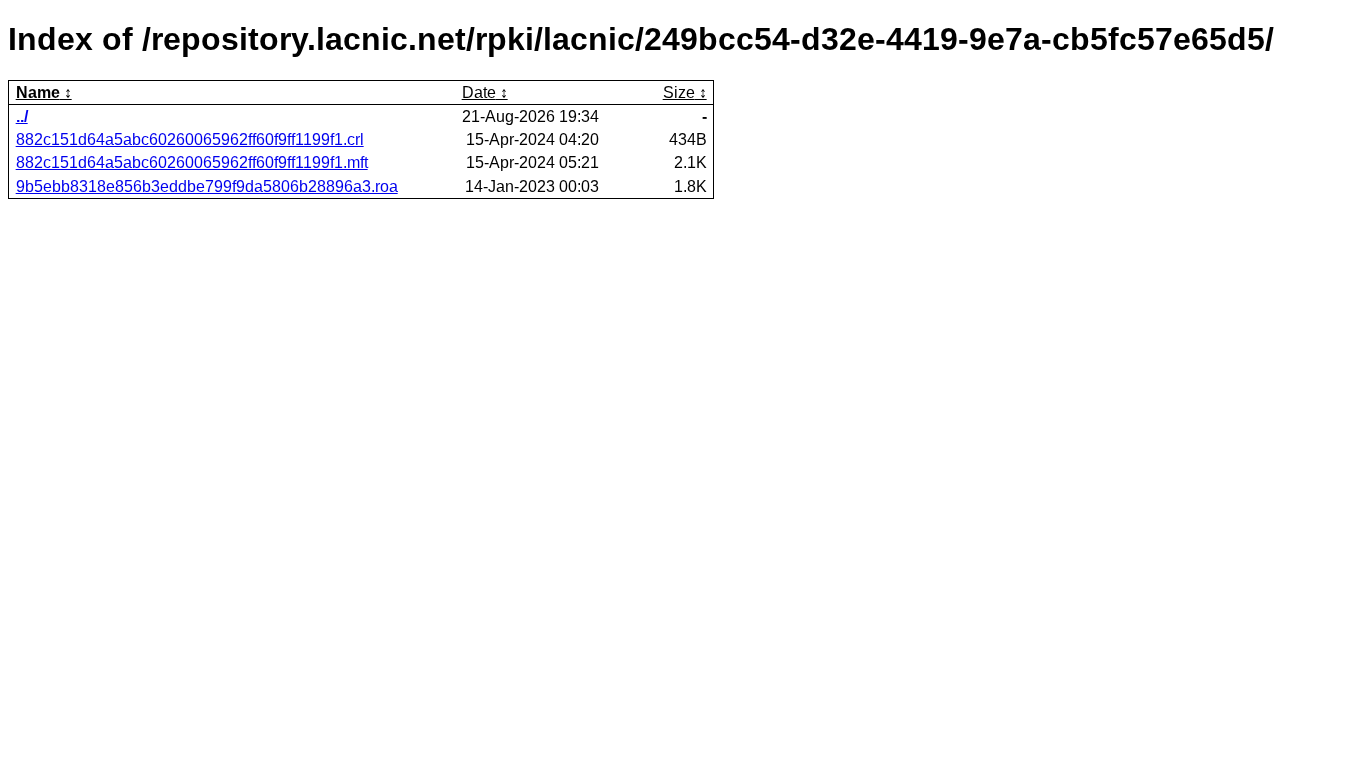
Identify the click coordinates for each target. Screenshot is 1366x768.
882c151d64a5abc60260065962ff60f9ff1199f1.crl (190, 139)
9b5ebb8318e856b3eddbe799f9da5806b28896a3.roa (207, 186)
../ (22, 116)
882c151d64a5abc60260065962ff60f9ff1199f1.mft (192, 162)
